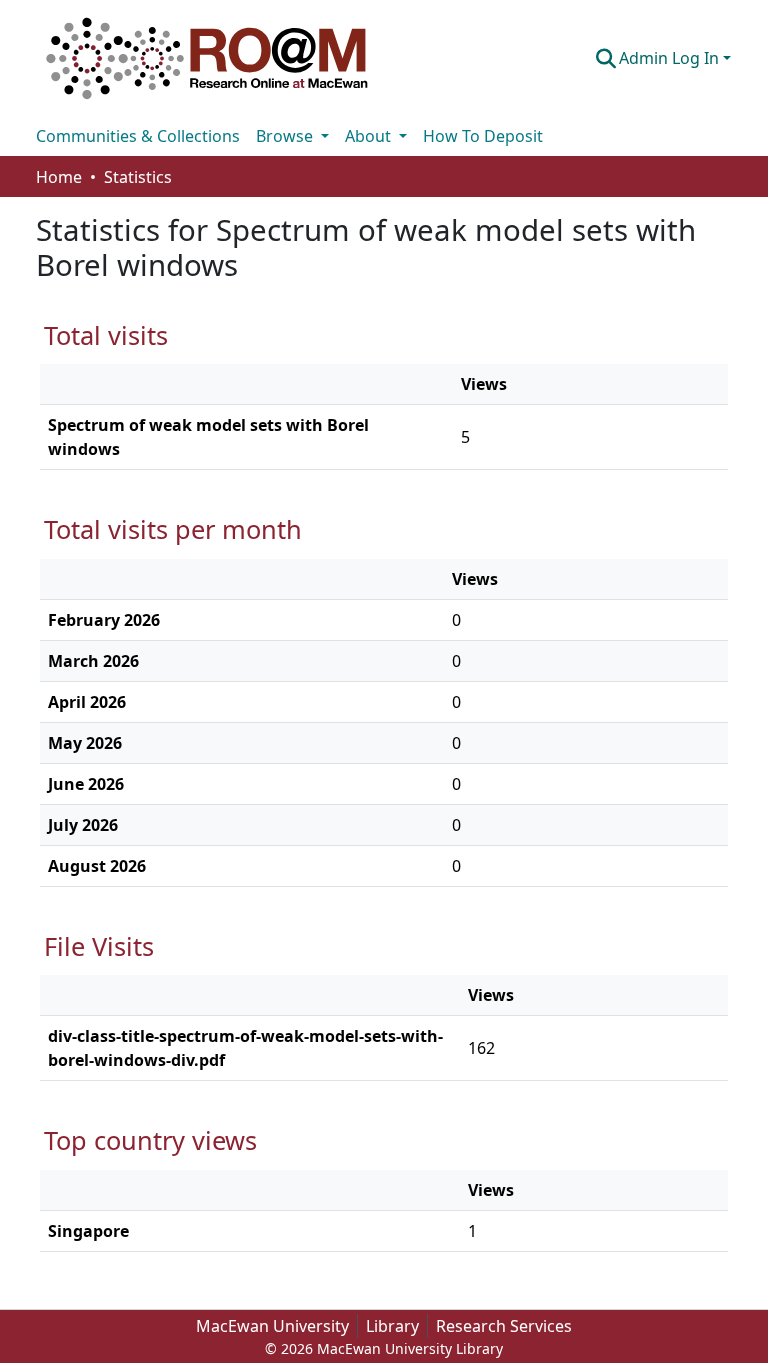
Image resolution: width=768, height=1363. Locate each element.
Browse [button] (286, 136)
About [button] (370, 136)
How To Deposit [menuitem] (483, 136)
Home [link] (59, 177)
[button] (207, 58)
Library (392, 1326)
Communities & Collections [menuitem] (138, 136)
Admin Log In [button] (671, 58)
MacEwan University (272, 1326)
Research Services (504, 1326)
